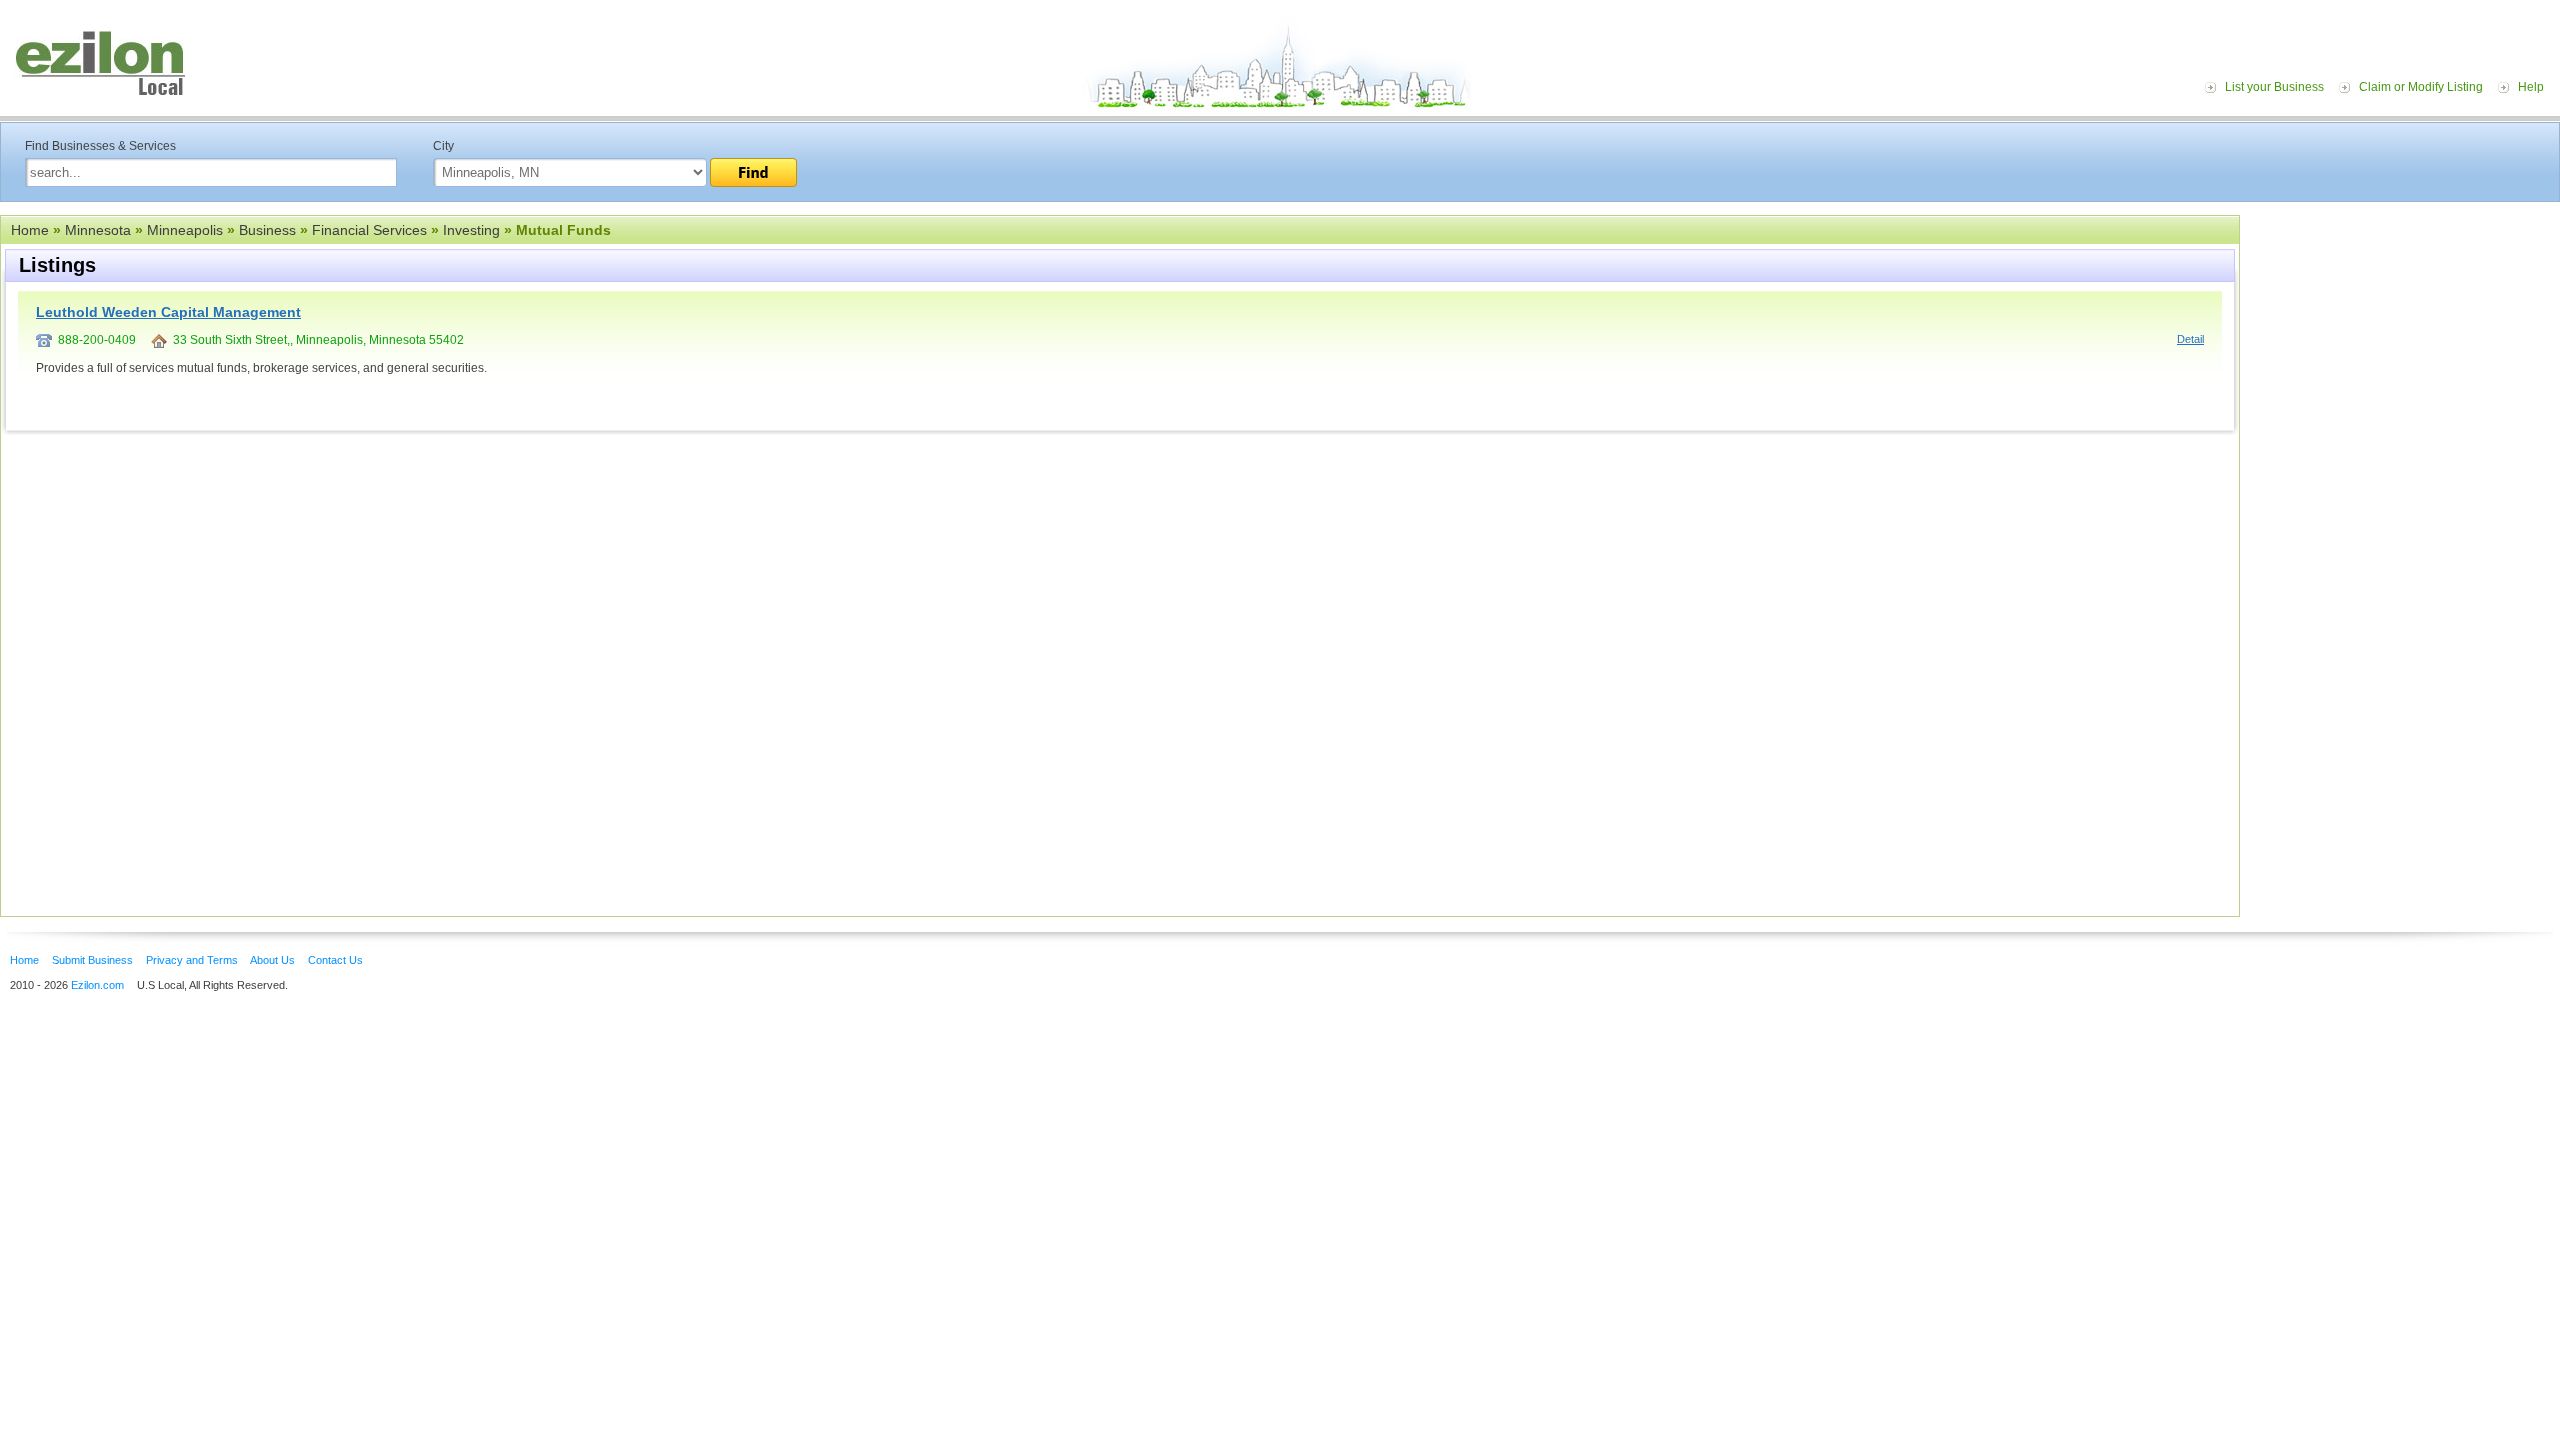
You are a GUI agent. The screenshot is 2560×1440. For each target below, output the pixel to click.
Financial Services (369, 230)
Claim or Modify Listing (2421, 87)
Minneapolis (185, 230)
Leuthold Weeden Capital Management (168, 312)
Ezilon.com (97, 985)
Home (30, 230)
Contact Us (335, 960)
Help (2531, 87)
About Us (272, 960)
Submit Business (92, 960)
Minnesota (98, 230)
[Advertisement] (2405, 338)
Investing (471, 230)
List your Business (2274, 87)
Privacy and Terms (192, 960)
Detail (2190, 339)
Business (267, 230)
